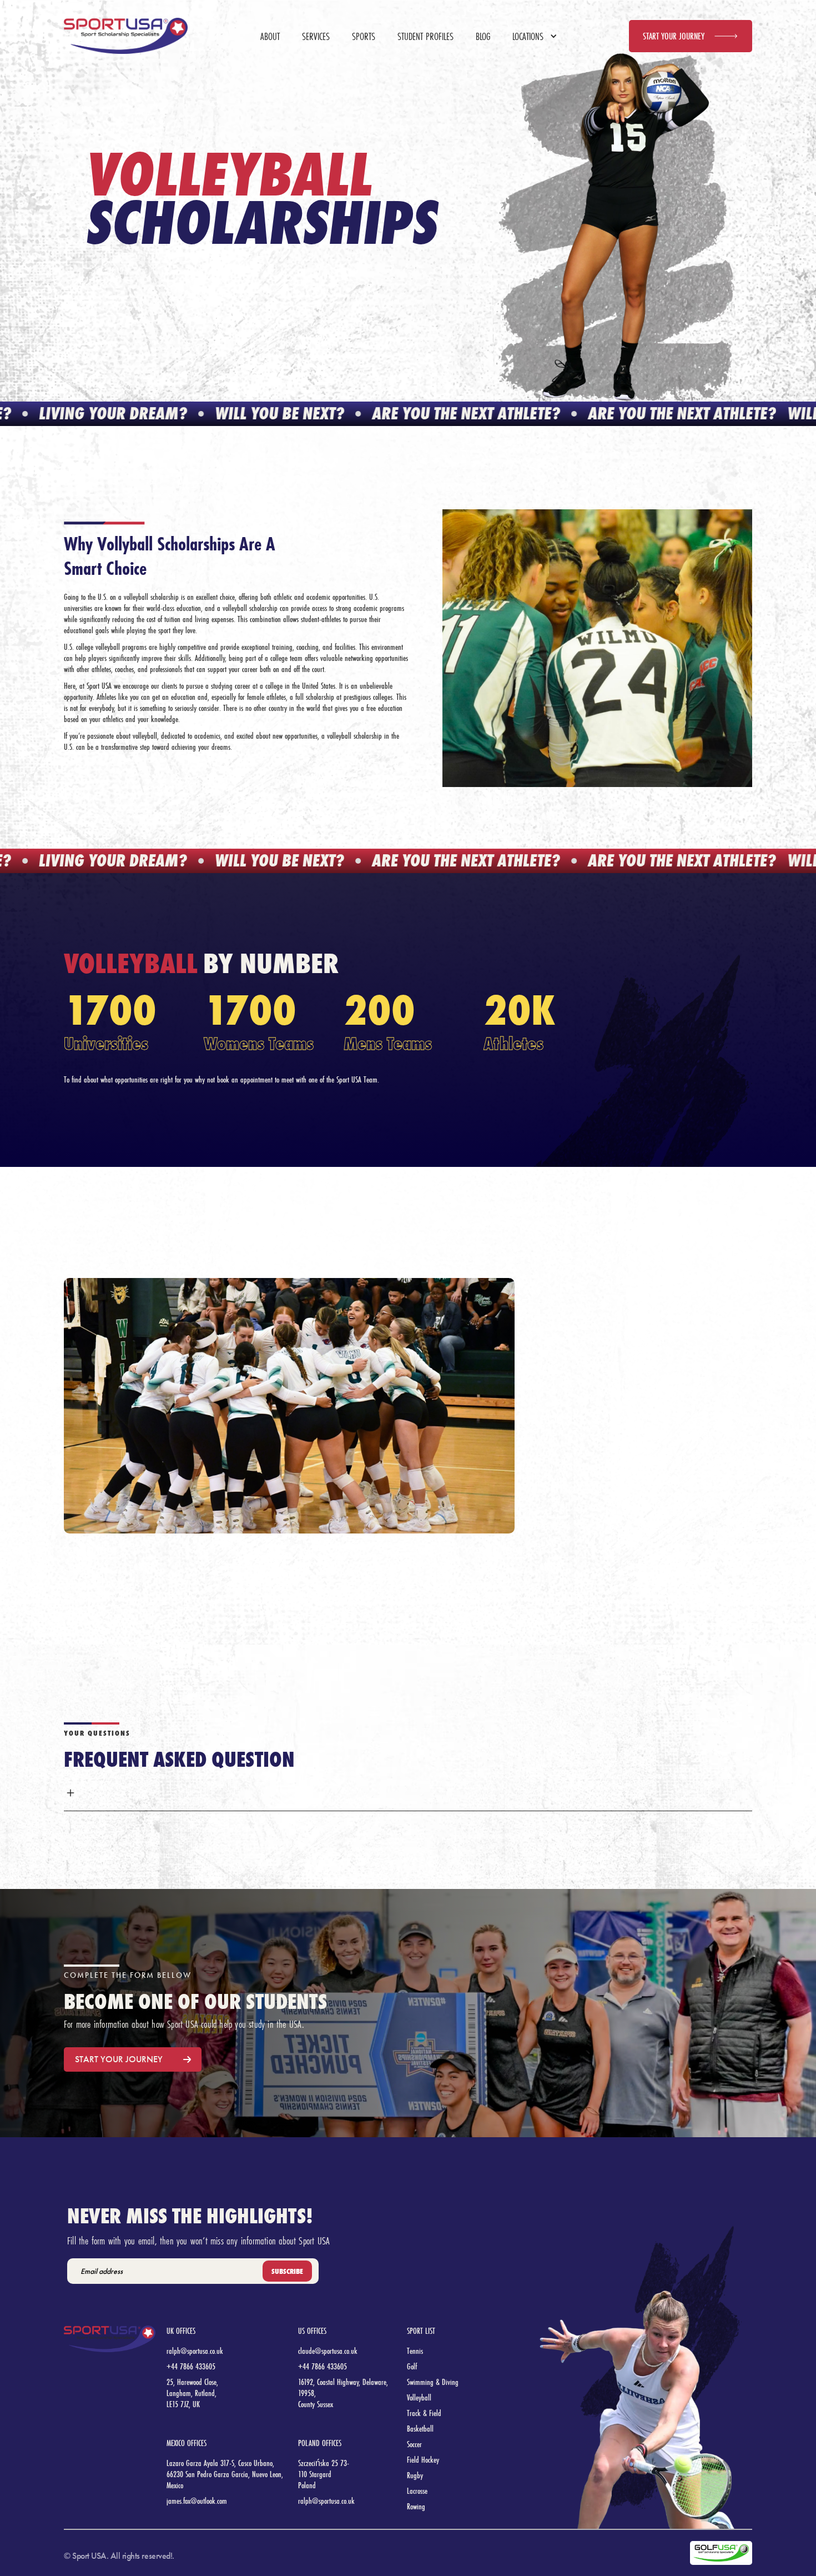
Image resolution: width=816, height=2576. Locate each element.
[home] (126, 36)
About (270, 36)
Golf (412, 2366)
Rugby (415, 2475)
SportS (364, 36)
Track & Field (424, 2413)
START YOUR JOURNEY (674, 36)
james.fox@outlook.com (197, 2501)
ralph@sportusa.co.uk (195, 2351)
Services (316, 36)
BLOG (483, 36)
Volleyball (419, 2397)
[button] (529, 36)
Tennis (415, 2351)
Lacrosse (417, 2491)
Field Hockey (423, 2460)
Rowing (416, 2506)
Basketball (420, 2429)
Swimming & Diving (433, 2382)
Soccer (414, 2444)
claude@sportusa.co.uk (328, 2351)
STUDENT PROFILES (425, 36)
